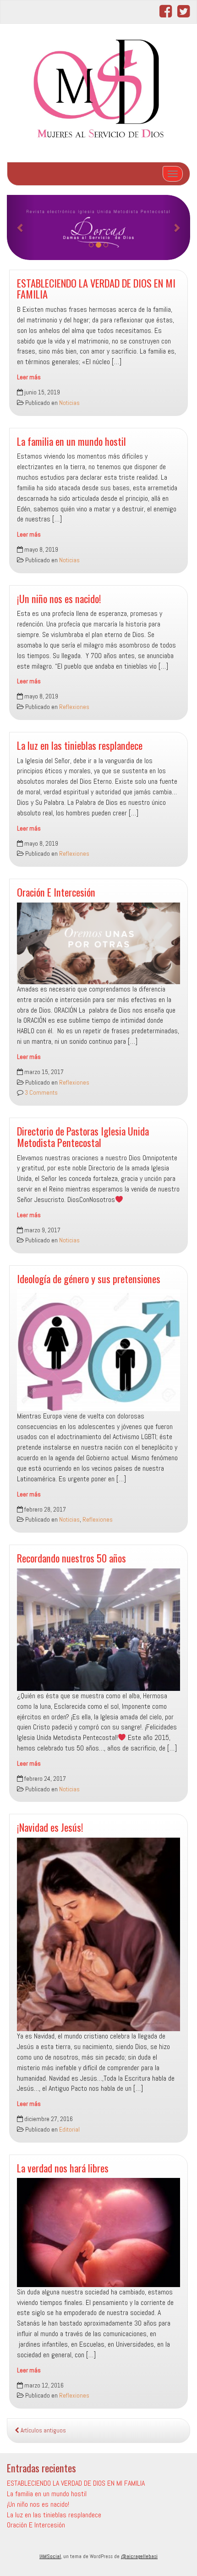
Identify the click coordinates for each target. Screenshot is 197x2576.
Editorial (69, 2130)
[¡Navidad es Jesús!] (98, 1934)
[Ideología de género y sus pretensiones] (98, 1350)
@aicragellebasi (139, 2556)
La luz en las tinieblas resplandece (80, 745)
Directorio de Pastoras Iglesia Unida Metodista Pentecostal (83, 1136)
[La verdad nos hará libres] (98, 2232)
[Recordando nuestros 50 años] (98, 1630)
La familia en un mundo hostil (71, 441)
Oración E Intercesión (56, 892)
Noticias (69, 403)
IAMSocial (50, 2556)
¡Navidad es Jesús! (50, 1827)
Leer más (29, 377)
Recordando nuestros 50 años (71, 1558)
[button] (21, 227)
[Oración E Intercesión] (98, 943)
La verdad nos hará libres (63, 2168)
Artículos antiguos (43, 2430)
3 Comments (41, 1093)
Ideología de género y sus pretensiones (89, 1278)
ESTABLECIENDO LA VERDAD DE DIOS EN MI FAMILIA (96, 288)
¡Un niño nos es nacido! (59, 598)
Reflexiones (74, 707)
